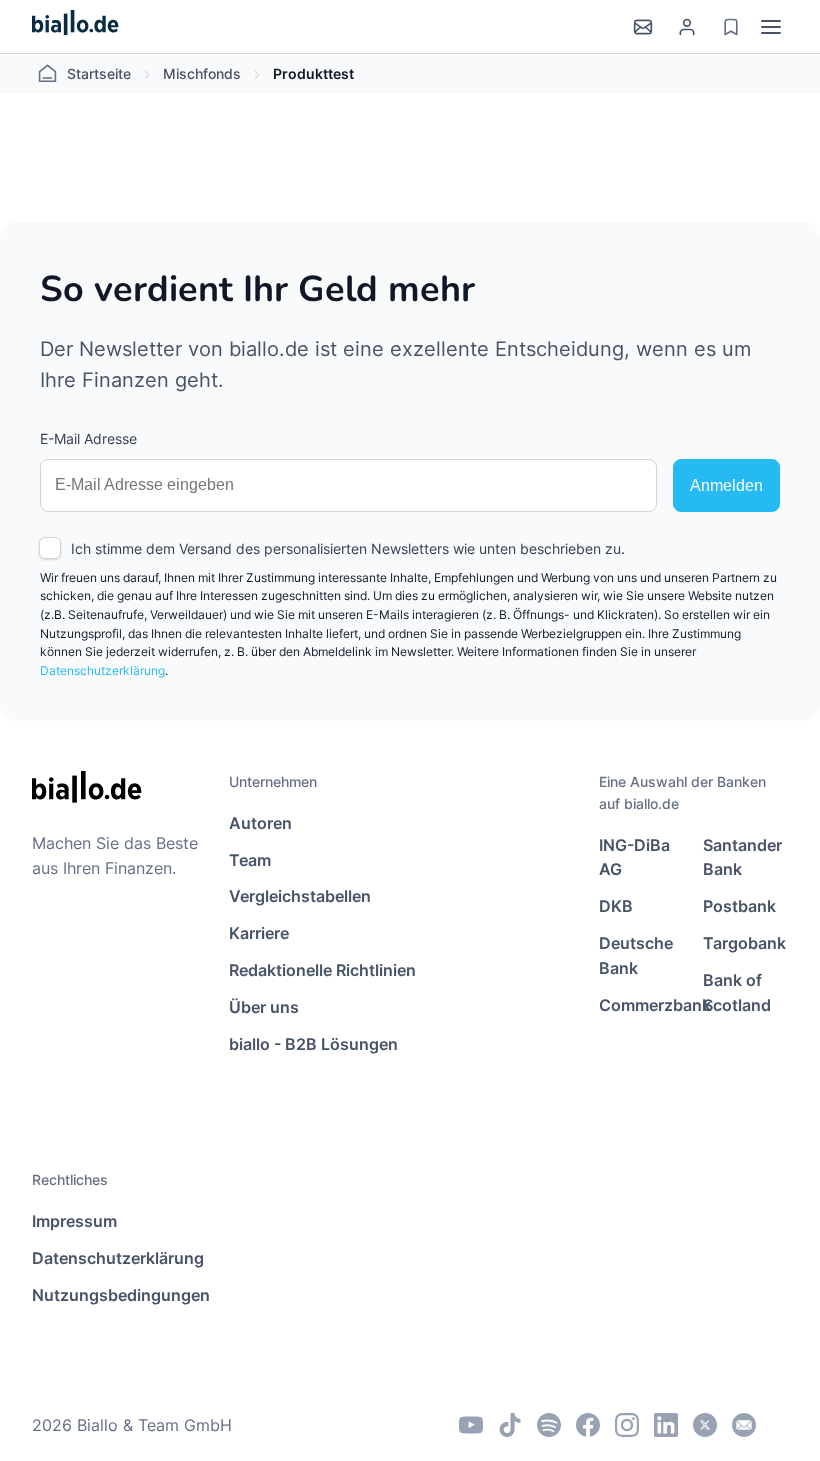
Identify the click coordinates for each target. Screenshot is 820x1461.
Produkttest (313, 73)
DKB (616, 906)
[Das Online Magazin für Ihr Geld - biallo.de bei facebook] (588, 1425)
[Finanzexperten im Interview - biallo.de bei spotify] (549, 1425)
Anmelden (726, 485)
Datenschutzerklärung (102, 670)
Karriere (259, 933)
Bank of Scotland (737, 992)
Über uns (264, 1007)
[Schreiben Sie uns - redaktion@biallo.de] (744, 1425)
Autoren (260, 823)
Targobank (744, 943)
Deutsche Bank (636, 955)
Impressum (74, 1221)
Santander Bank (742, 857)
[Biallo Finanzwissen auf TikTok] (510, 1425)
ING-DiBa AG (634, 857)
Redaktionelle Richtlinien (322, 970)
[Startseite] (75, 26)
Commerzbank (642, 1005)
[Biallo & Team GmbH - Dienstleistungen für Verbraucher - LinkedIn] (666, 1425)
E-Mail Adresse (88, 438)
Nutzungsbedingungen (121, 1295)
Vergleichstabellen (300, 896)
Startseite (99, 73)
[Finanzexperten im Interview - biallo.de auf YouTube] (471, 1425)
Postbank (739, 906)
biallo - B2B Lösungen (313, 1044)
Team (250, 860)
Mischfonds (202, 73)
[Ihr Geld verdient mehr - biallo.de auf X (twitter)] (705, 1425)
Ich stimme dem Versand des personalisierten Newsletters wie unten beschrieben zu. (348, 548)
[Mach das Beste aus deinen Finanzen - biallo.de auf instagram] (627, 1425)
